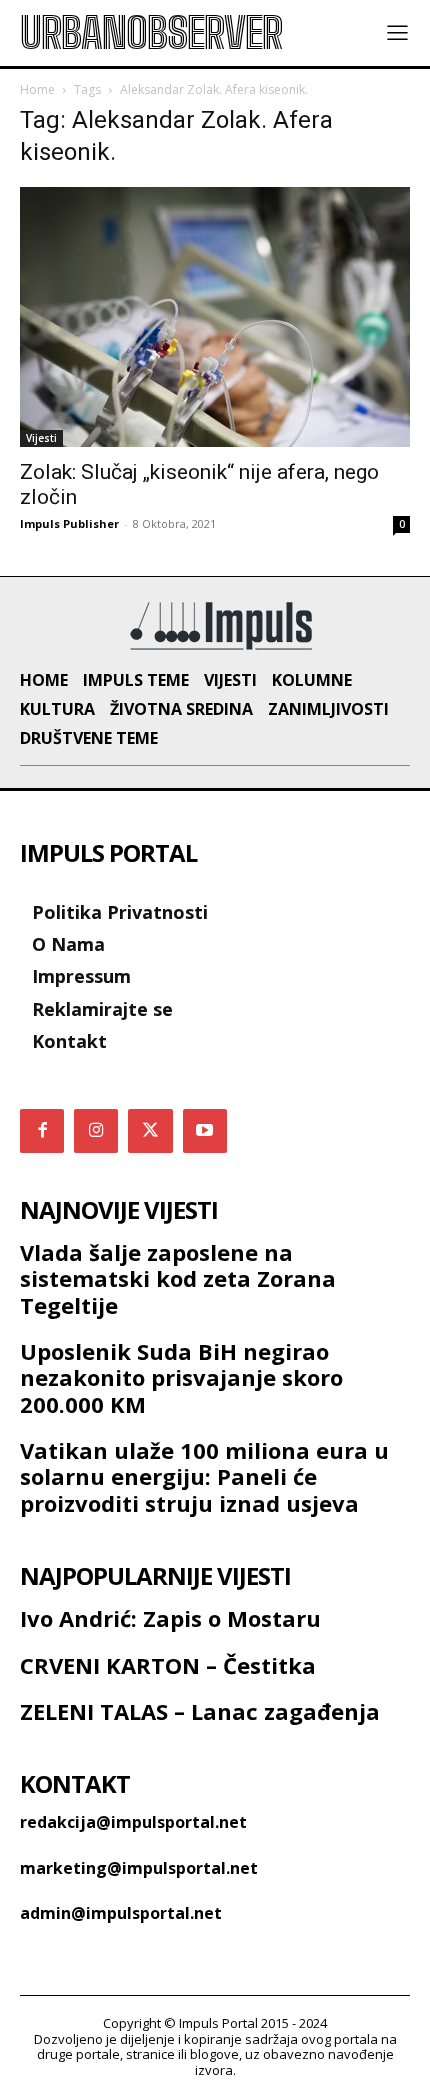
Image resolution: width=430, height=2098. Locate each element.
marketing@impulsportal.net (139, 1868)
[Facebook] (42, 1131)
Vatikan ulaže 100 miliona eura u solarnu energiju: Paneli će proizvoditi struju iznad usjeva (204, 1476)
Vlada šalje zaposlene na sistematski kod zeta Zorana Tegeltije (178, 1278)
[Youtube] (205, 1131)
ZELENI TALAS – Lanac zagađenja (200, 1711)
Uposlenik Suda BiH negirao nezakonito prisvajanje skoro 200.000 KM (181, 1377)
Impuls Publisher (69, 523)
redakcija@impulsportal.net (133, 1822)
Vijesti (41, 438)
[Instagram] (96, 1131)
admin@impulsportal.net (121, 1913)
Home (37, 89)
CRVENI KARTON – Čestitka (168, 1665)
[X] (150, 1131)
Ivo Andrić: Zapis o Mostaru (170, 1618)
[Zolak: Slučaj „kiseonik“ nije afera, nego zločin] (215, 317)
